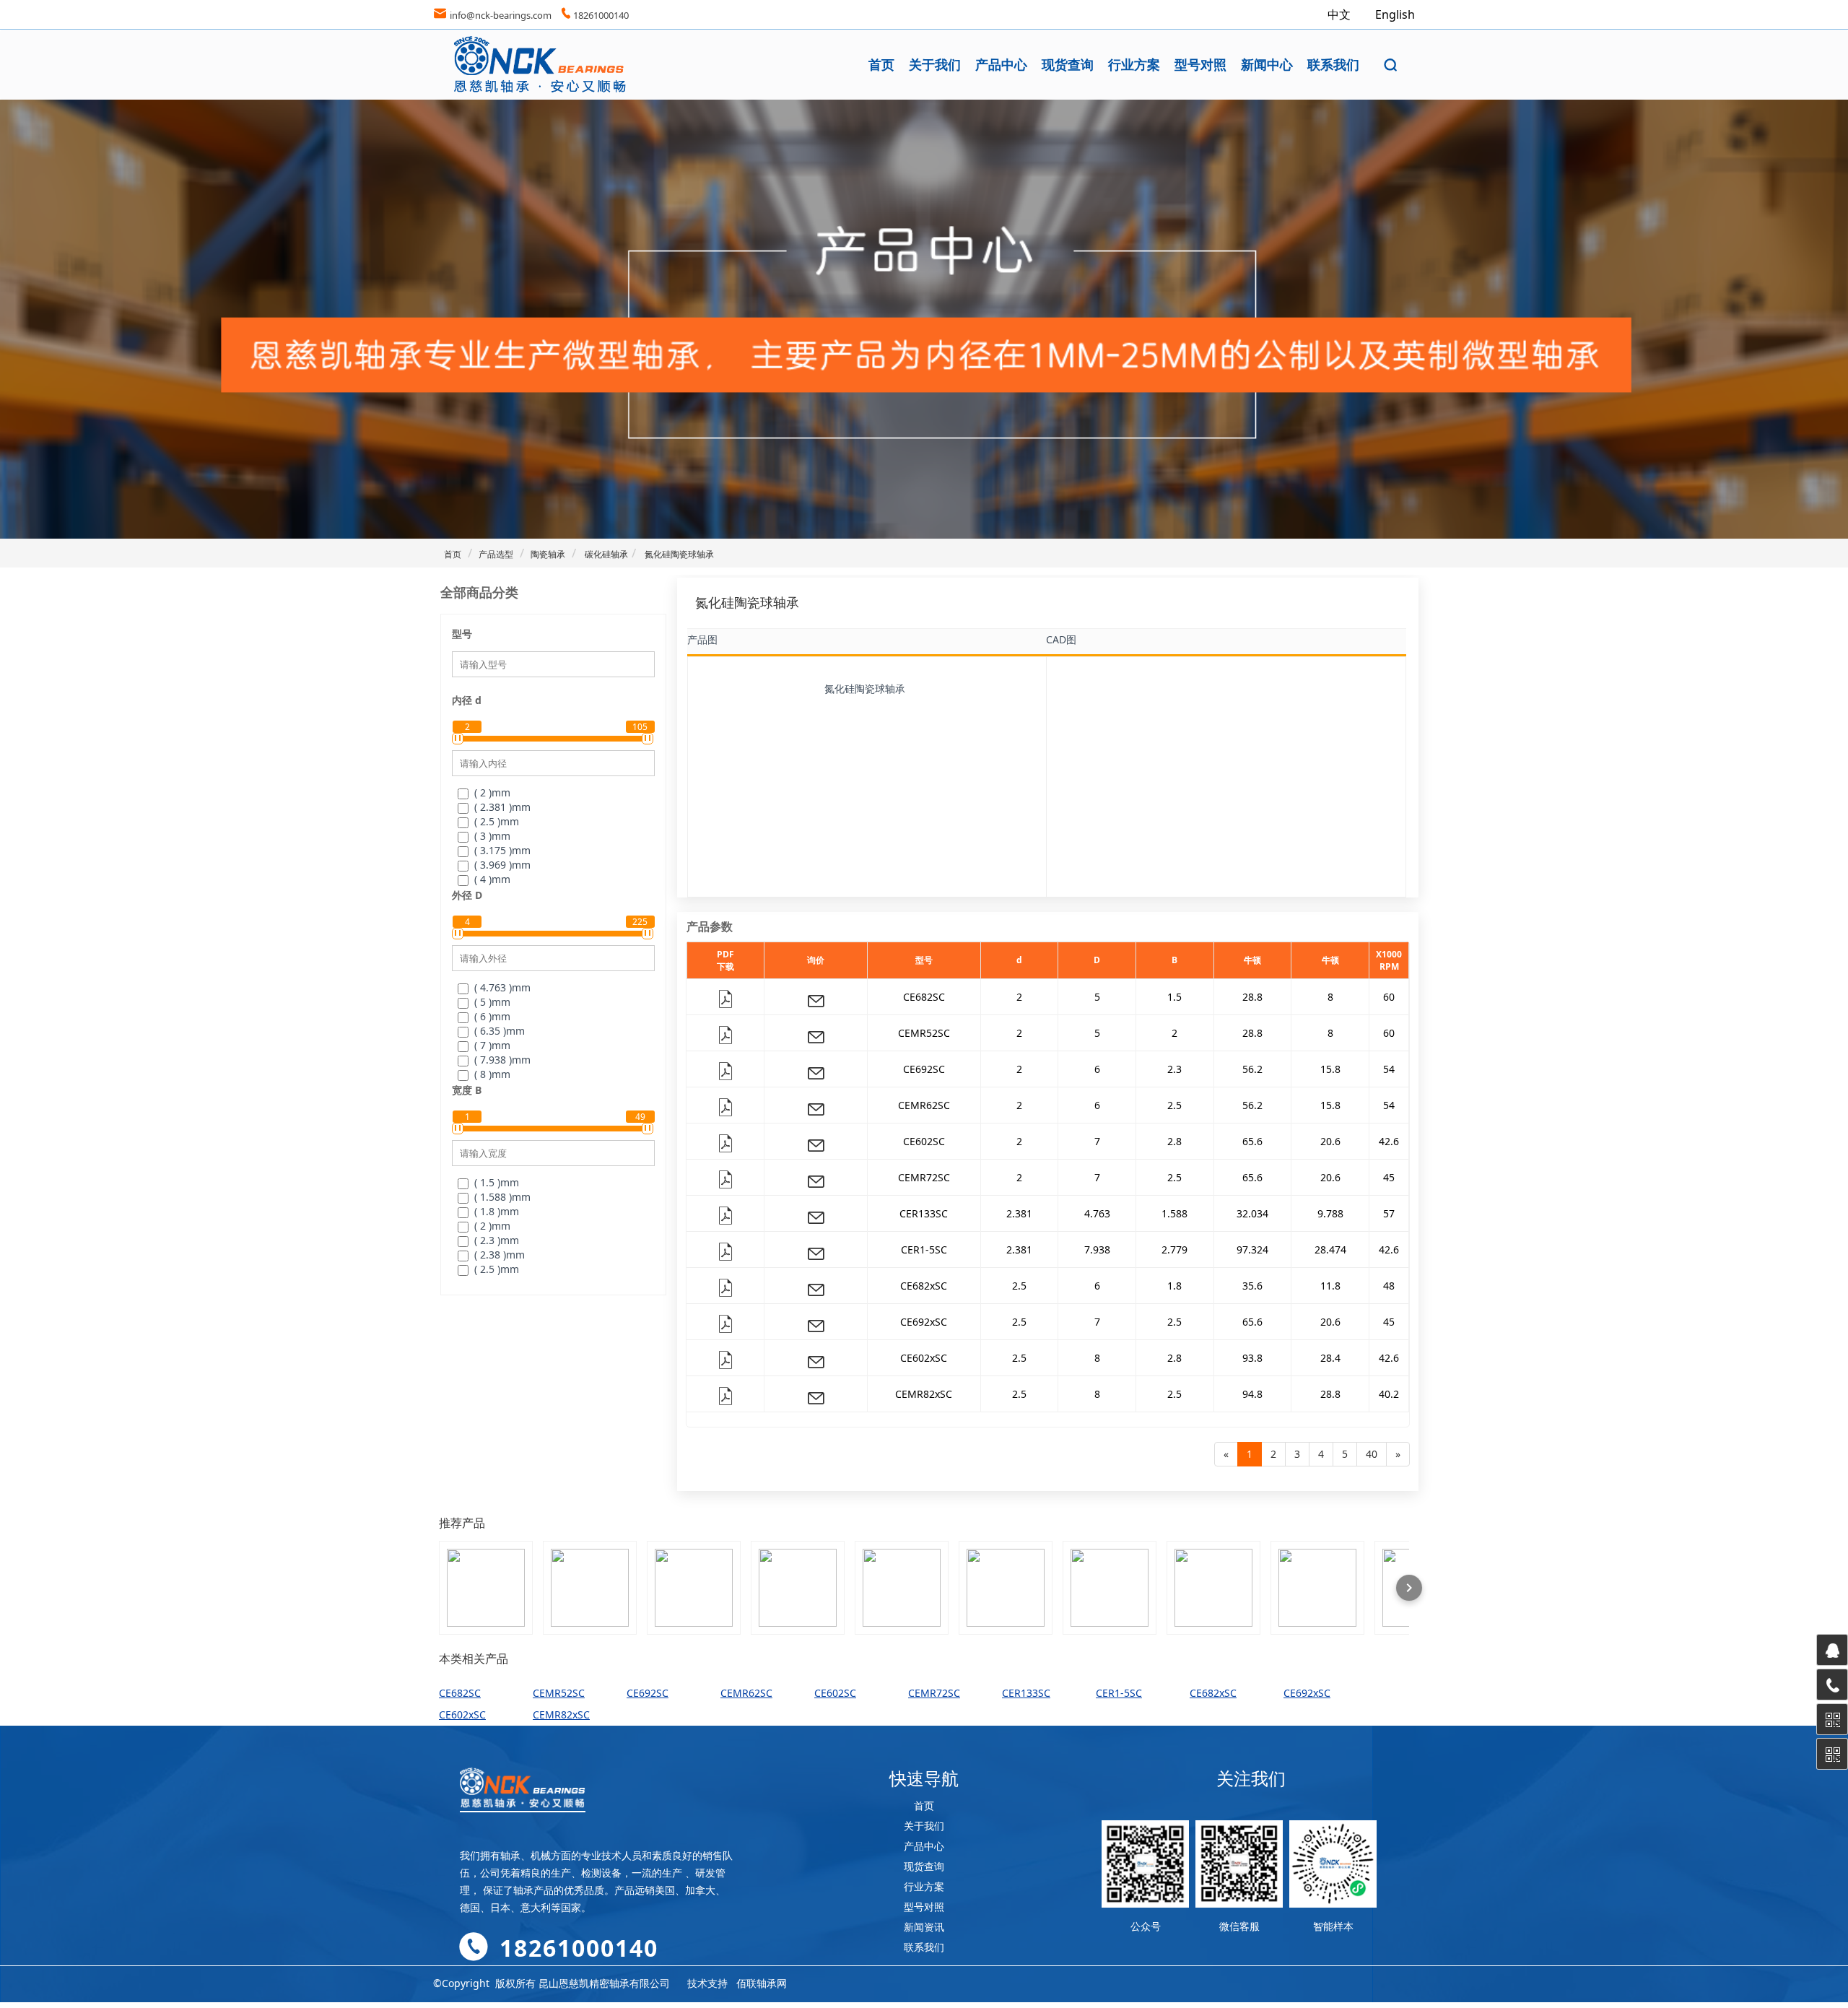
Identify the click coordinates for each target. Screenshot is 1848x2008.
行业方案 (1134, 64)
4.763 (1097, 1213)
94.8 (1252, 1394)
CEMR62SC (924, 1105)
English (1395, 14)
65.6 (1252, 1141)
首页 (881, 64)
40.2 (1389, 1394)
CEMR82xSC (924, 1394)
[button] (1391, 65)
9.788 (1330, 1213)
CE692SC (924, 1069)
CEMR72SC (924, 1177)
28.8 (1252, 997)
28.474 (1330, 1249)
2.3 (1174, 1069)
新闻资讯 (924, 1927)
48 (1389, 1286)
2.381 (1019, 1213)
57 (1389, 1213)
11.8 (1330, 1286)
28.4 (1330, 1358)
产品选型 (496, 554)
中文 (1341, 14)
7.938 (1097, 1249)
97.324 (1252, 1249)
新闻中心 (1267, 64)
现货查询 (1068, 64)
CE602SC (924, 1141)
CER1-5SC (924, 1249)
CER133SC (924, 1213)
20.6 (1330, 1141)
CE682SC (924, 997)
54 (1389, 1069)
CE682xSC (924, 1286)
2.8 (1174, 1141)
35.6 (1252, 1286)
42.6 (1389, 1141)
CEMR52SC (924, 1033)
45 (1389, 1177)
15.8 (1330, 1069)
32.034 (1252, 1213)
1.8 (1174, 1286)
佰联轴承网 (762, 1983)
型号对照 (1200, 64)
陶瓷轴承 (548, 554)
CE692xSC (924, 1322)
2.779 (1174, 1249)
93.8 (1252, 1358)
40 (1372, 1454)
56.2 (1252, 1069)
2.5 (1174, 1105)
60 (1389, 997)
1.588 (1174, 1213)
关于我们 (935, 64)
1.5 (1174, 997)
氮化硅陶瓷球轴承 (678, 554)
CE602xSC (924, 1358)
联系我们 (1333, 64)
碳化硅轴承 (605, 554)
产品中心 (1001, 64)
